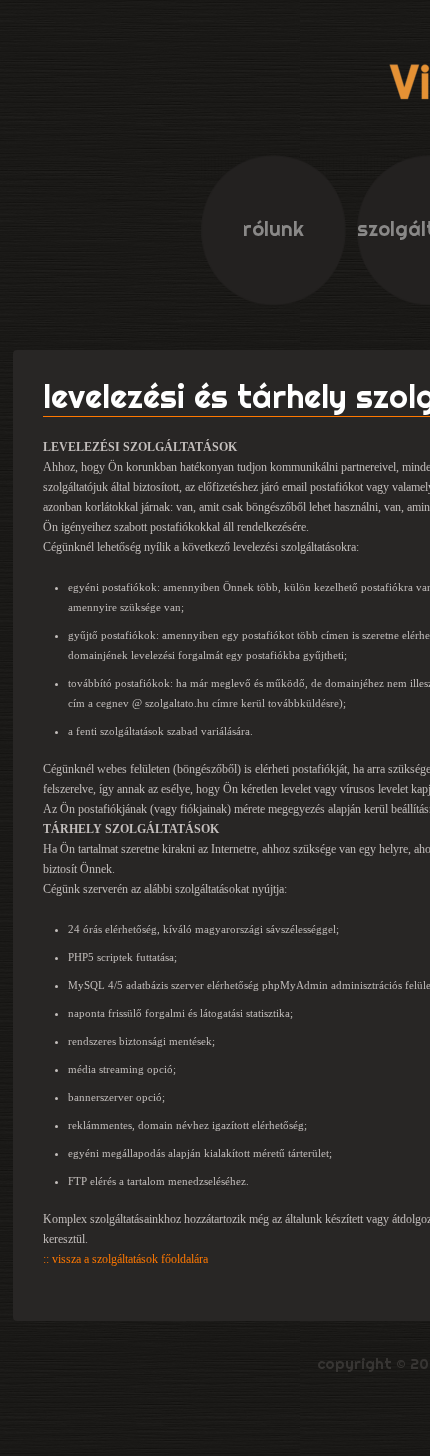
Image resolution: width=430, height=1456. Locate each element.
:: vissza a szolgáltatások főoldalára (125, 1259)
